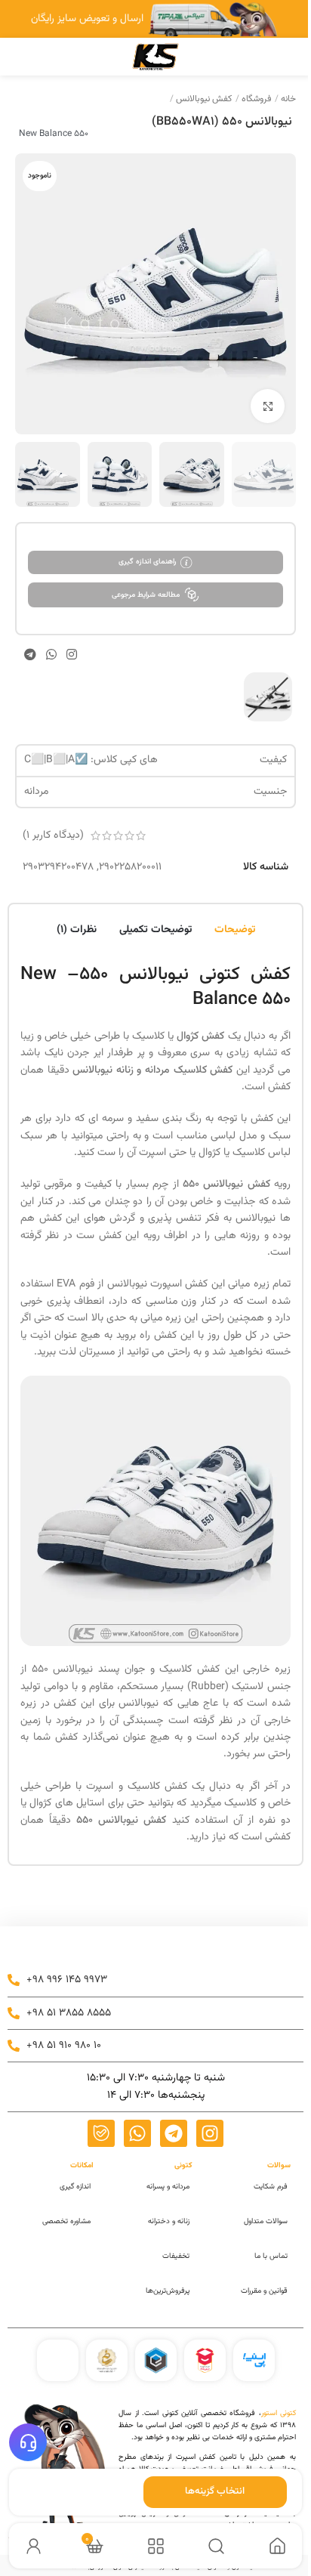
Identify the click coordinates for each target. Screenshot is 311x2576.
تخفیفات (176, 2256)
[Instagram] (210, 2133)
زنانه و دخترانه (169, 2221)
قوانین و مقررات (264, 2291)
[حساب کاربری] (34, 2546)
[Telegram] (174, 2133)
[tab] (235, 928)
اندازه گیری (75, 2187)
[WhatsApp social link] (51, 654)
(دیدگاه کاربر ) (53, 836)
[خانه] (277, 2546)
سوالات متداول (266, 2221)
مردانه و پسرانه (168, 2187)
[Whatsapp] (137, 2133)
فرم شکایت (271, 2187)
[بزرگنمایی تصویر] (268, 406)
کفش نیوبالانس (203, 99)
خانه (287, 99)
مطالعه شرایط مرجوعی (146, 595)
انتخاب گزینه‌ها (215, 2491)
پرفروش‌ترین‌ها (168, 2291)
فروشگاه (255, 99)
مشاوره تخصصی (66, 2221)
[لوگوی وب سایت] (155, 57)
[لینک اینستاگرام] (72, 654)
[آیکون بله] (101, 2133)
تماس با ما (271, 2256)
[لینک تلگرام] (30, 654)
